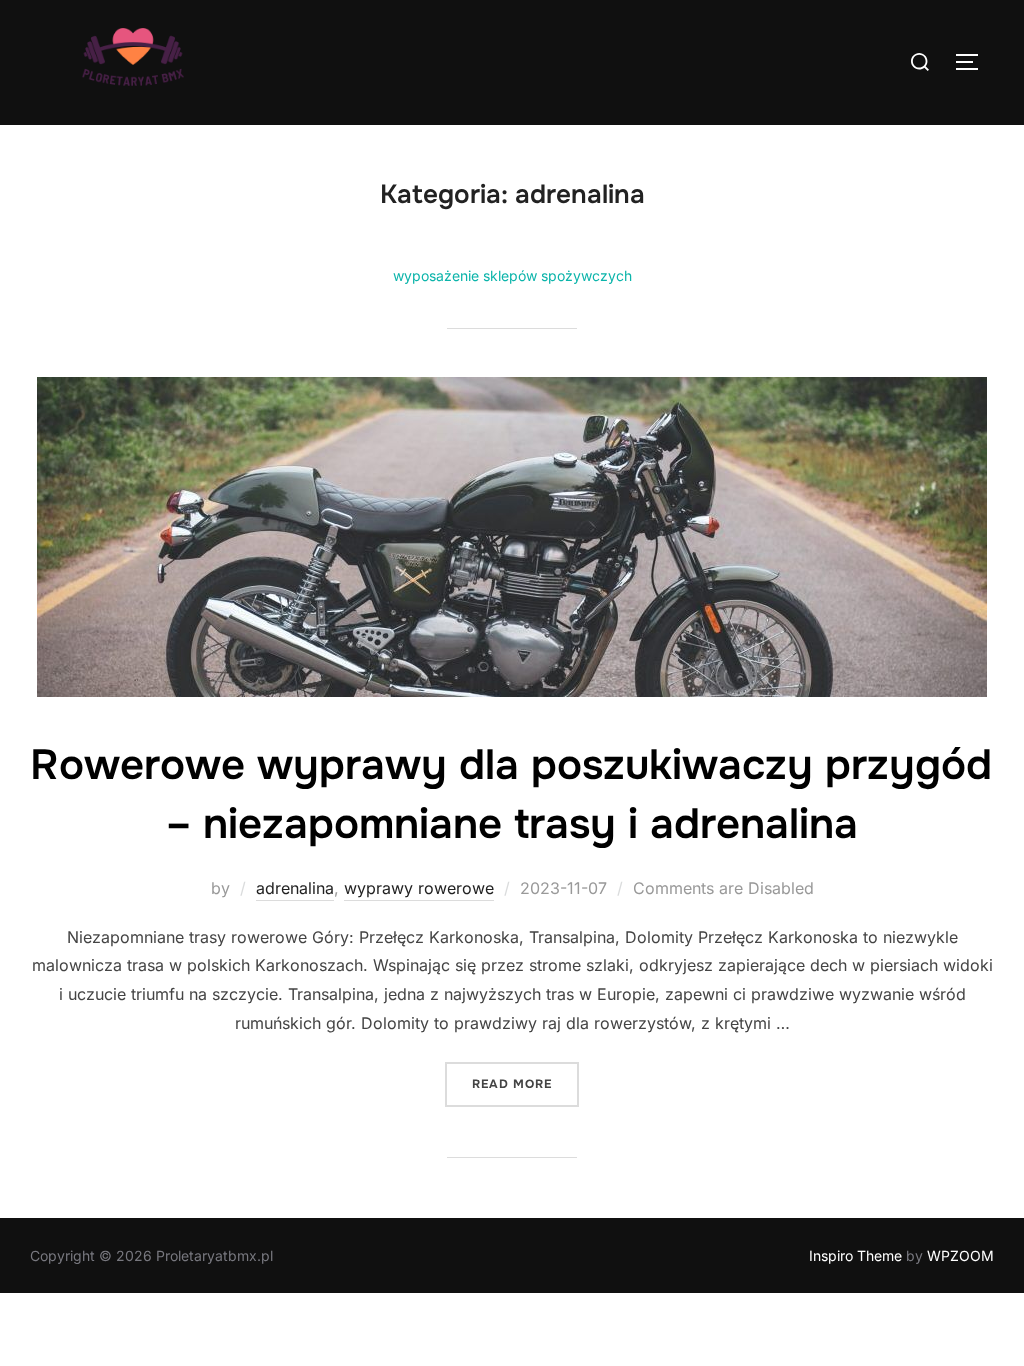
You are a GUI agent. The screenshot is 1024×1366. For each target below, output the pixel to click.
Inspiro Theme (855, 1255)
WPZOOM (960, 1255)
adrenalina (295, 888)
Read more (525, 1083)
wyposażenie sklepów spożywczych (512, 275)
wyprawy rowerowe (419, 888)
